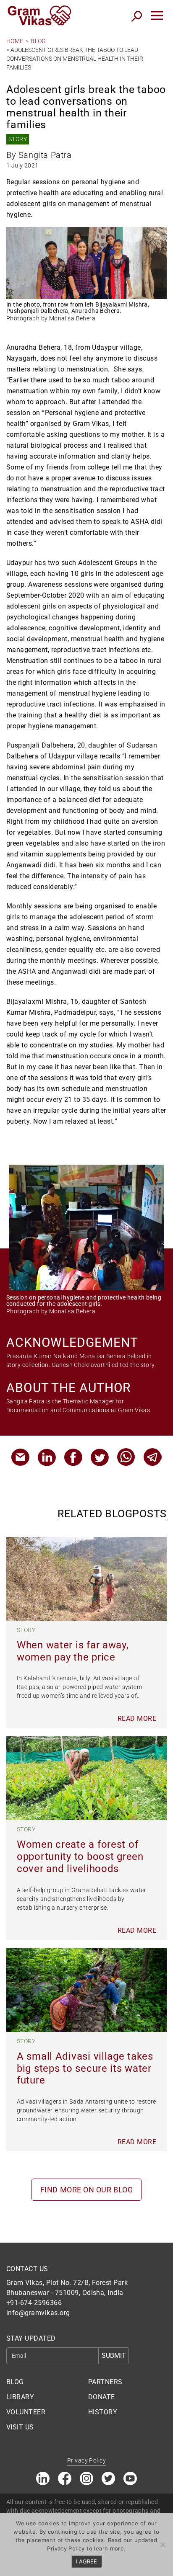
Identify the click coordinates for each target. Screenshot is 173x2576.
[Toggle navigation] (157, 15)
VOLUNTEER (26, 2412)
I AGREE (86, 2561)
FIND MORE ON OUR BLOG (86, 2190)
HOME (15, 41)
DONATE (102, 2397)
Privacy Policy (86, 2460)
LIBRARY (20, 2397)
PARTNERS (105, 2382)
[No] (163, 2545)
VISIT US (20, 2427)
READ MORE (137, 1719)
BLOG (38, 41)
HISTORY (103, 2412)
